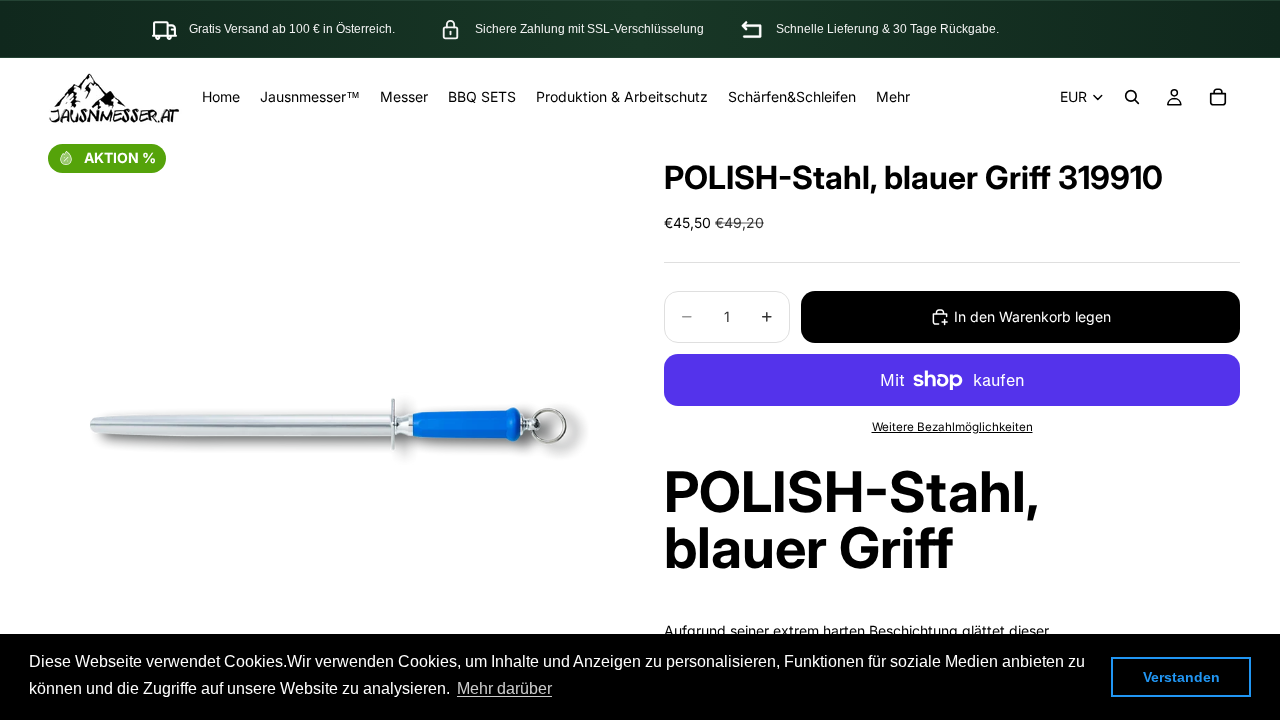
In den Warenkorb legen (1032, 316)
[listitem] (893, 97)
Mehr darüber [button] (504, 688)
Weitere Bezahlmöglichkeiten (952, 427)
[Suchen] (1132, 97)
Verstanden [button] (1181, 677)
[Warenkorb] (1218, 97)
